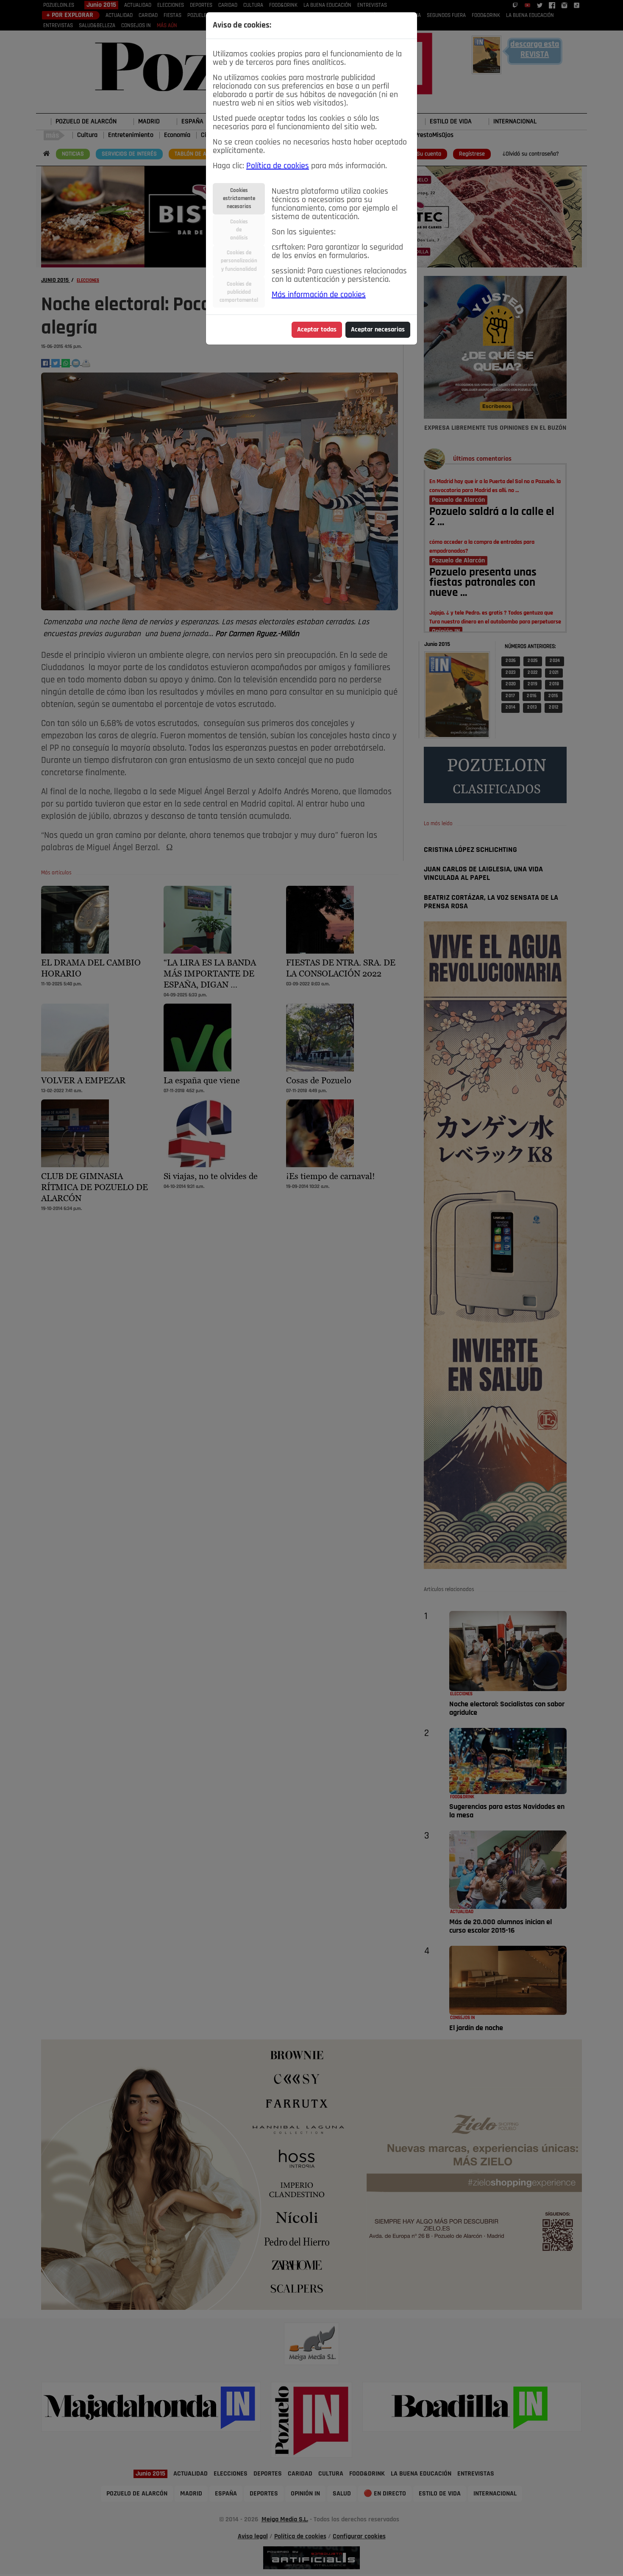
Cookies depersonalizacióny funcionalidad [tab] (239, 261)
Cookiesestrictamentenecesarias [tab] (239, 199)
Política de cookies (278, 166)
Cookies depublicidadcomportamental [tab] (239, 292)
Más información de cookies (319, 295)
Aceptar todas (317, 330)
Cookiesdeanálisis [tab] (239, 230)
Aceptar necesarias (378, 330)
